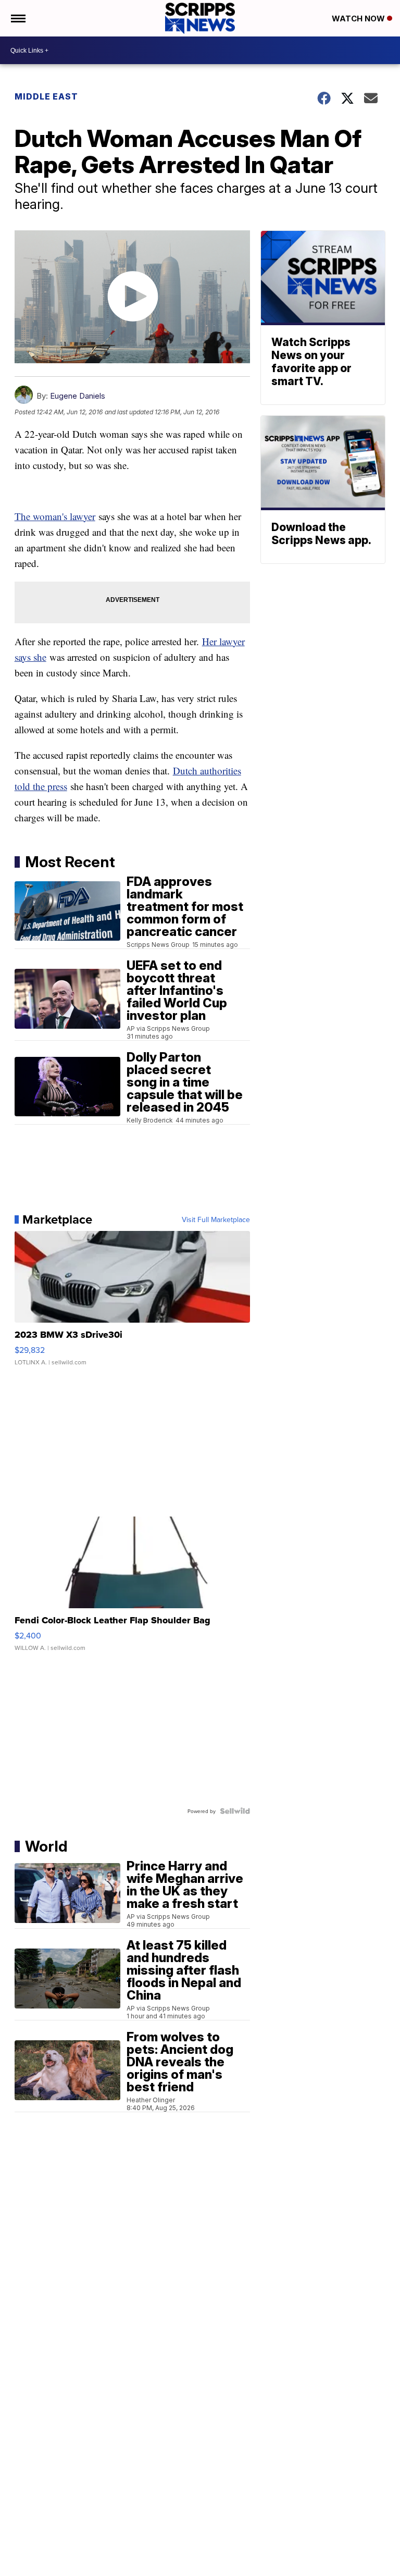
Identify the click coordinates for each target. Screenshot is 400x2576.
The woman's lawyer (55, 516)
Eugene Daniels (78, 396)
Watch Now (359, 19)
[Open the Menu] (17, 18)
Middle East (46, 96)
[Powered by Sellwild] (235, 1811)
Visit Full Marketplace (216, 1219)
